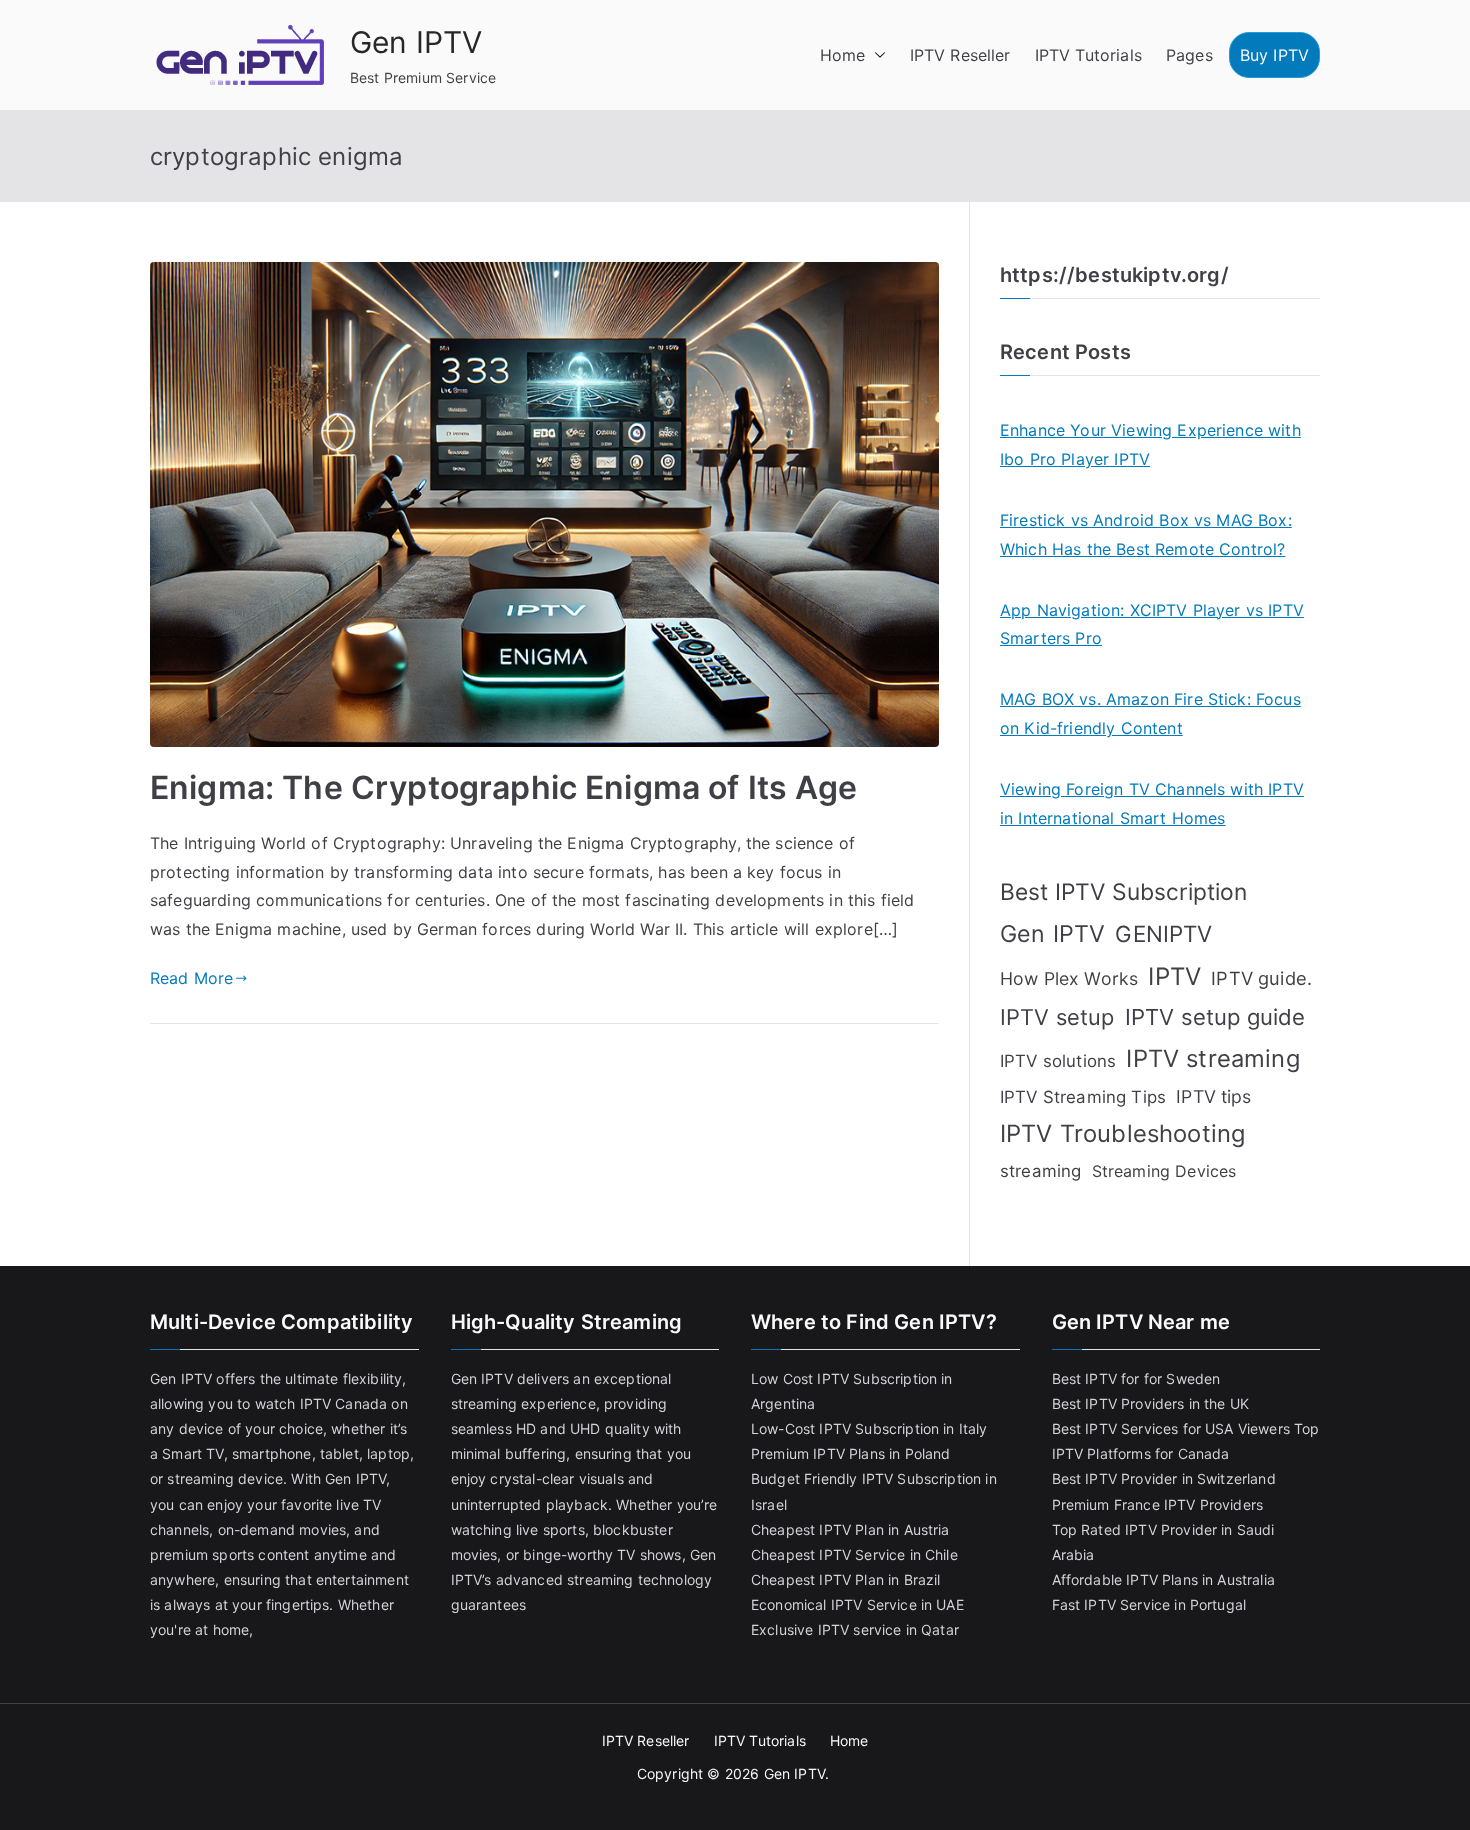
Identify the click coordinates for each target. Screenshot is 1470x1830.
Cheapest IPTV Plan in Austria (850, 1529)
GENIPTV (1163, 933)
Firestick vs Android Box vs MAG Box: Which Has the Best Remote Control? (1146, 534)
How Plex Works (1069, 978)
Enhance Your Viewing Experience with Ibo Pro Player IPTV (1150, 444)
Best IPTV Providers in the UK (1151, 1403)
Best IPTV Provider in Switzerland (1164, 1478)
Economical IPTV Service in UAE (857, 1604)
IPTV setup (1057, 1017)
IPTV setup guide (1215, 1017)
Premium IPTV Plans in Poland (850, 1453)
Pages (1189, 55)
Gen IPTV (416, 42)
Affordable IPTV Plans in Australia (1163, 1579)
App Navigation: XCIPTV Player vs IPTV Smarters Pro (1152, 624)
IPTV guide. (1261, 978)
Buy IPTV (1274, 55)
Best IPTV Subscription (1124, 892)
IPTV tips (1213, 1096)
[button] (876, 55)
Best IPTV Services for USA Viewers (1171, 1428)
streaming (1040, 1171)
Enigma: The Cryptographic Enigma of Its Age (503, 787)
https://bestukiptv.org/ (1114, 275)
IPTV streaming (1212, 1058)
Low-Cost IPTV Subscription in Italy (869, 1428)
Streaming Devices (1164, 1171)
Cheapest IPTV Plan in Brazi (844, 1579)
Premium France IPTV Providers (1158, 1504)
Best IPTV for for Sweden (1136, 1378)
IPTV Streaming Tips (1083, 1097)
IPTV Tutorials (1088, 55)
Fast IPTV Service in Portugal (1149, 1604)
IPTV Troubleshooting (1122, 1133)
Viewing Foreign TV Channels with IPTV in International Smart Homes (1152, 803)
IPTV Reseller (960, 55)
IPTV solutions (1058, 1061)
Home (843, 55)
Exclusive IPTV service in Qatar (855, 1629)
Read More (191, 978)
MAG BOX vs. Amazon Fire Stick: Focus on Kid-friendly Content (1150, 713)
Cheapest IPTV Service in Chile (854, 1554)
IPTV (1174, 976)
